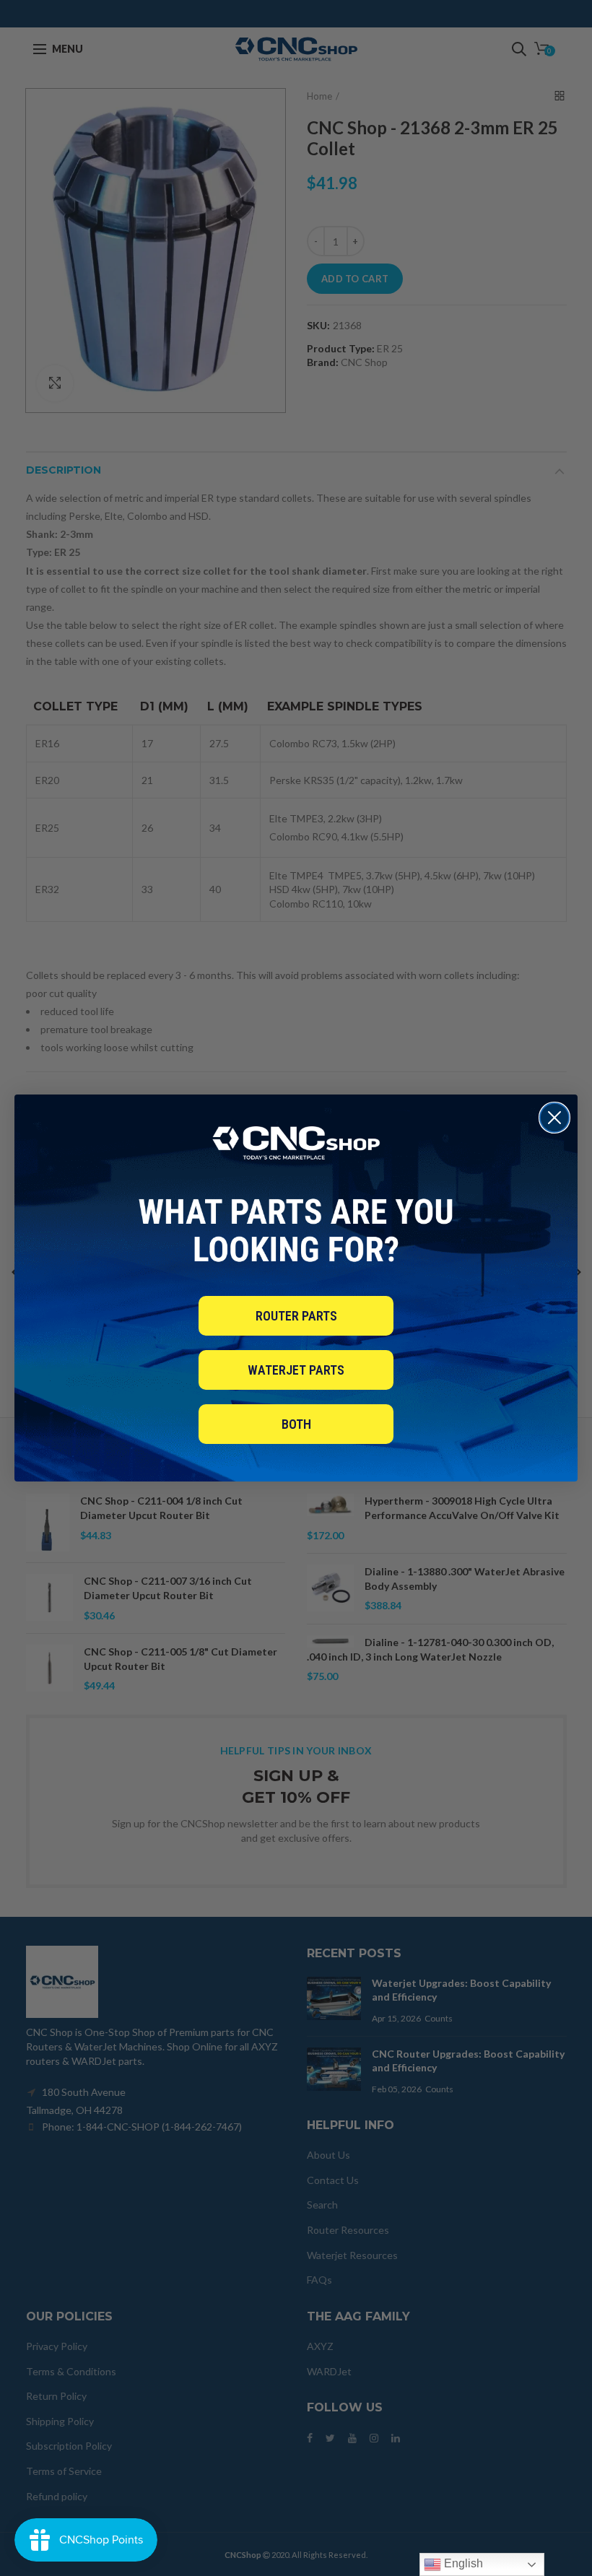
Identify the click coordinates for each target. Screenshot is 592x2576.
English (462, 2563)
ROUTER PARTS (296, 1316)
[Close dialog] (554, 1118)
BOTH (296, 1424)
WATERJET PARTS (296, 1370)
